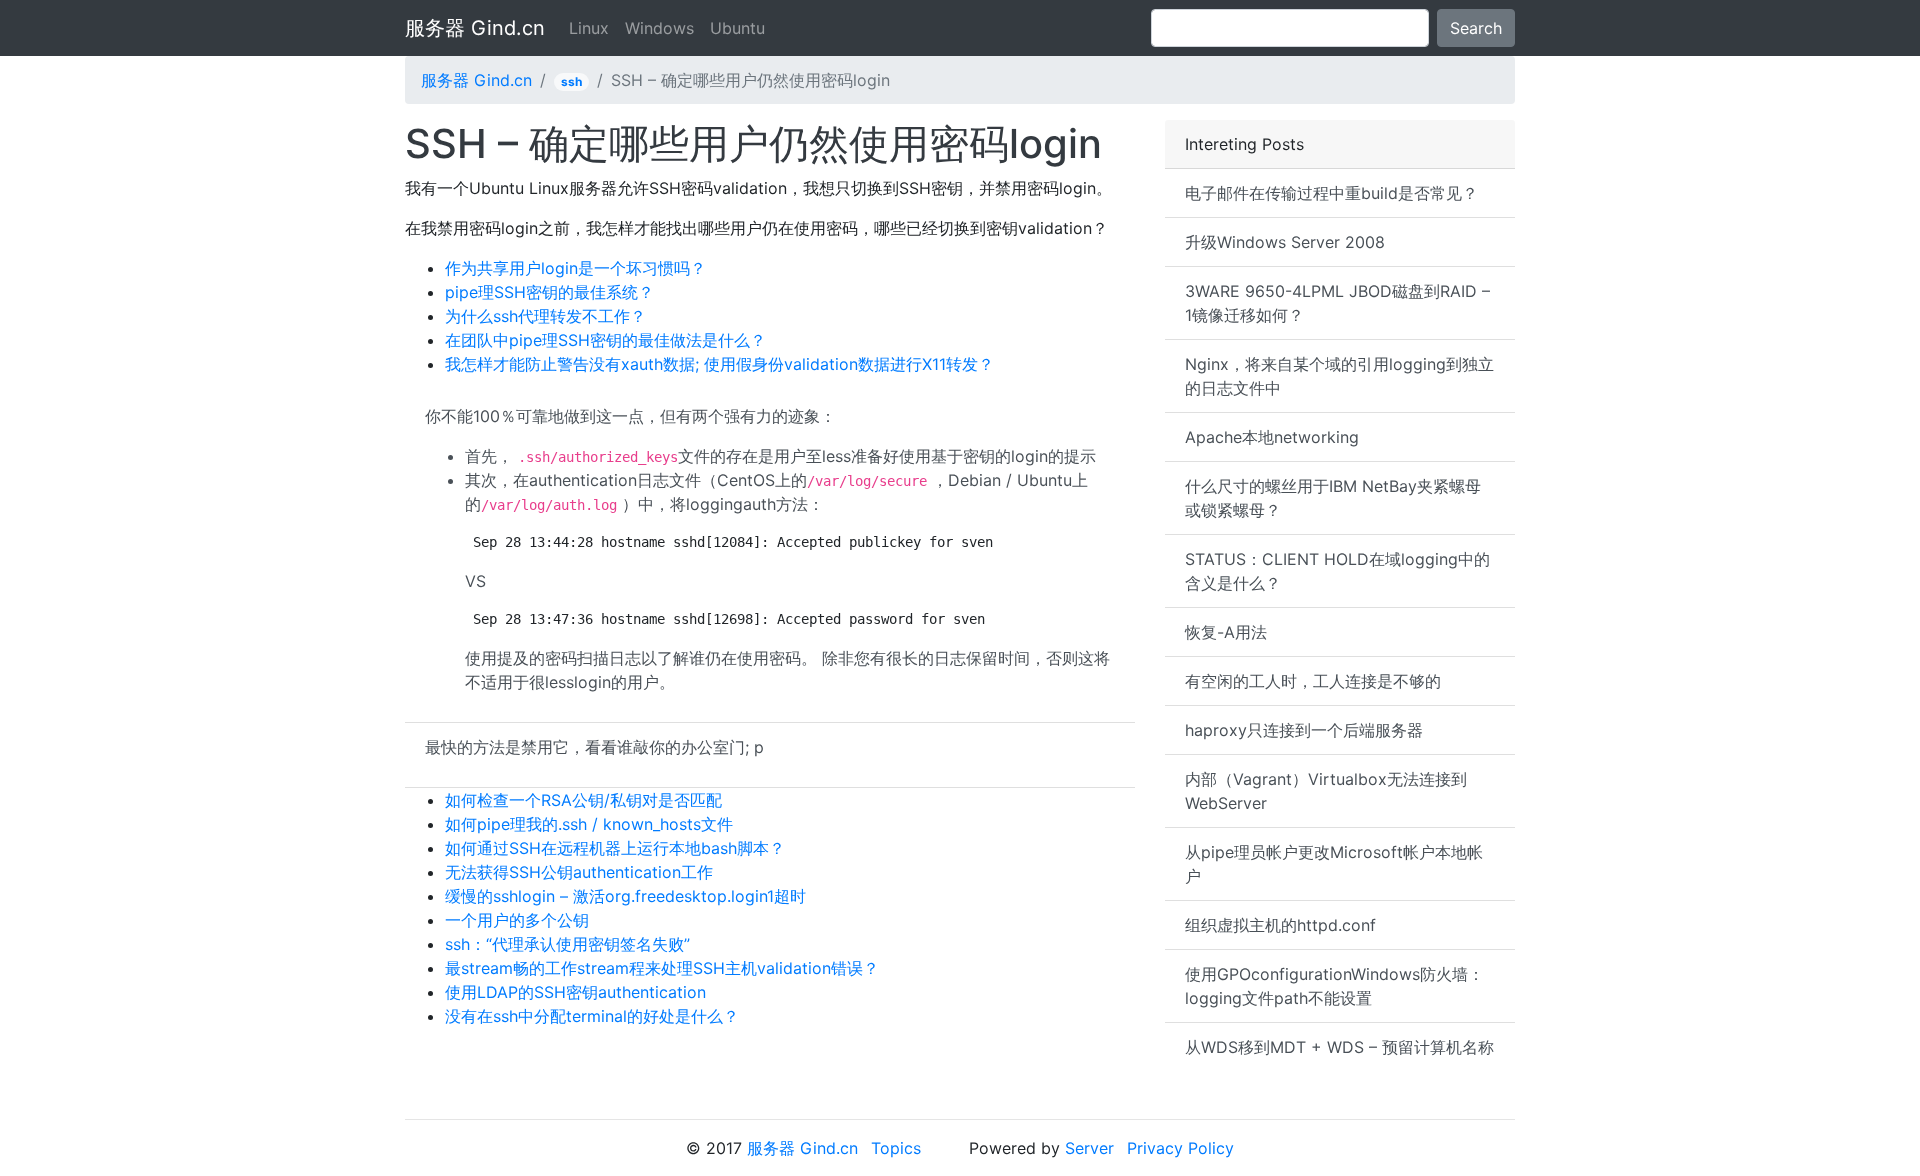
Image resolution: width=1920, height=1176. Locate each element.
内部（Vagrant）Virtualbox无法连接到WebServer (1326, 791)
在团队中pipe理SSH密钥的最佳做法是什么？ (605, 340)
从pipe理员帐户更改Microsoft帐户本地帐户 (1334, 864)
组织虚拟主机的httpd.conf (1280, 925)
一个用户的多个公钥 (517, 920)
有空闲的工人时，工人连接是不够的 (1313, 681)
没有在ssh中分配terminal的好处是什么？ (592, 1016)
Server (1089, 1148)
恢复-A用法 (1226, 632)
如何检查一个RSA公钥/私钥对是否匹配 (583, 800)
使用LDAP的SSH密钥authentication (575, 992)
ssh (571, 81)
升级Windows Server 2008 (1285, 242)
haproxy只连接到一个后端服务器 (1304, 730)
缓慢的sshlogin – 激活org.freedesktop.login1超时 (625, 896)
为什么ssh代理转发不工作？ (545, 316)
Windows (659, 28)
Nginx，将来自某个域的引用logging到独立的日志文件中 (1339, 376)
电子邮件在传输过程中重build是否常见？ (1331, 193)
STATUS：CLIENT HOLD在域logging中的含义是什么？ (1337, 571)
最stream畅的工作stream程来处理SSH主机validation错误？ (662, 968)
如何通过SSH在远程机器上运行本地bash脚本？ (615, 848)
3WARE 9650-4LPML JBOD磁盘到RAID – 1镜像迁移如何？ (1337, 303)
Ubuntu (737, 28)
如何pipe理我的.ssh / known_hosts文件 (589, 824)
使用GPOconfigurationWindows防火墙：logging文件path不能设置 (1334, 986)
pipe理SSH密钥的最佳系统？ (549, 292)
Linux (589, 28)
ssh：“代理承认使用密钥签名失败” (567, 944)
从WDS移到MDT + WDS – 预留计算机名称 (1339, 1047)
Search (1476, 28)
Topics (896, 1148)
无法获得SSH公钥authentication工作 (579, 872)
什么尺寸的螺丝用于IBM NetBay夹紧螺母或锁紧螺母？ (1333, 498)
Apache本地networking (1272, 437)
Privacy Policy (1180, 1148)
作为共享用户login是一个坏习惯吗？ (575, 268)
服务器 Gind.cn (475, 28)
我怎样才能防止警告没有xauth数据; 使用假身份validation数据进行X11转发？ (719, 364)
